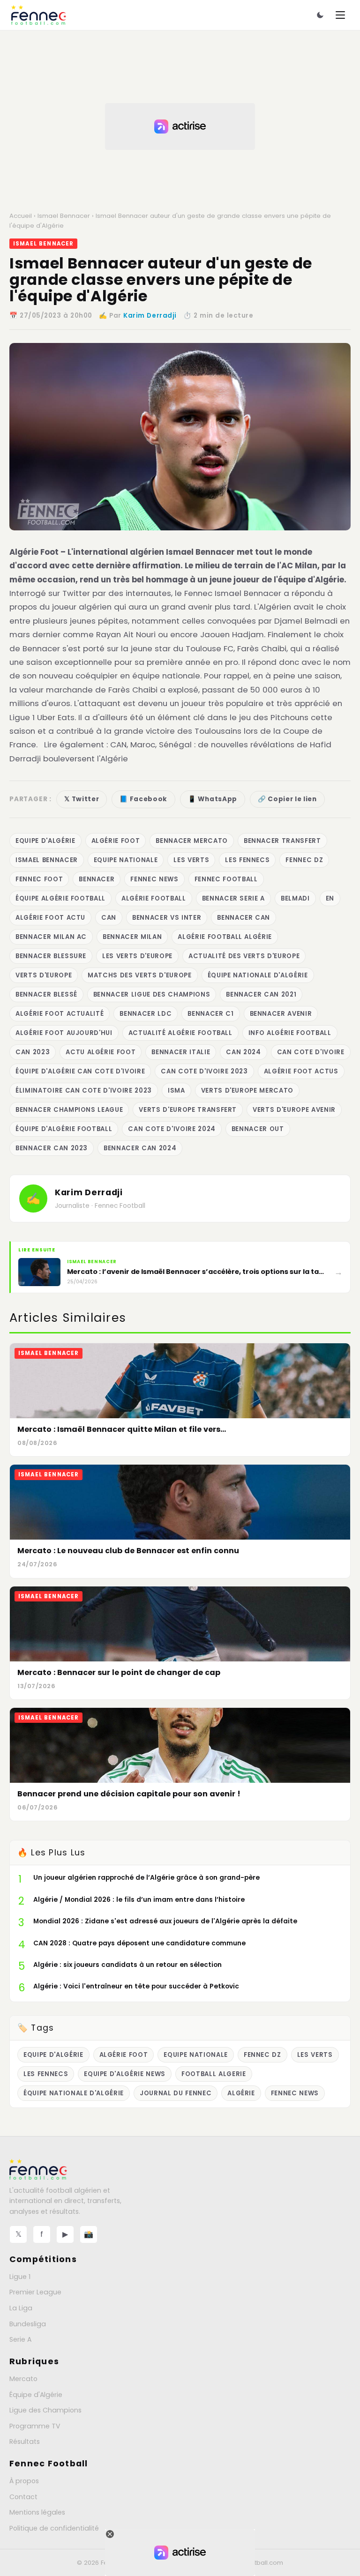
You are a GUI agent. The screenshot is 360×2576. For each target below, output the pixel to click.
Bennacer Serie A (234, 898)
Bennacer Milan (132, 937)
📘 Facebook (143, 799)
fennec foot (39, 879)
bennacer (97, 879)
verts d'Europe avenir (294, 1110)
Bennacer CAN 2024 (140, 1148)
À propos (24, 2481)
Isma (176, 1091)
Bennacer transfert (282, 841)
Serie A (20, 2339)
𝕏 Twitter (82, 799)
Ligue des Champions (45, 2410)
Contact (23, 2497)
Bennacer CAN (244, 918)
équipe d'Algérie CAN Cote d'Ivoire (80, 1071)
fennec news (154, 879)
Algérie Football (154, 898)
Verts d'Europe (44, 975)
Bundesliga (28, 2324)
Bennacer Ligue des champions (152, 994)
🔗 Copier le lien (287, 799)
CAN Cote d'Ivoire (311, 1052)
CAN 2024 (243, 1052)
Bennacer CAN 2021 (261, 994)
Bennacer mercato (192, 841)
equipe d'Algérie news (125, 2074)
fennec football (226, 879)
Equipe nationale (126, 860)
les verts (191, 860)
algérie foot (116, 841)
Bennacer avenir (281, 1014)
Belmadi (295, 898)
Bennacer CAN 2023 (52, 1148)
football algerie (214, 2074)
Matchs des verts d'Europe (139, 975)
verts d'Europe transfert (188, 1110)
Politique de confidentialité (54, 2528)
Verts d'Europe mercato (247, 1091)
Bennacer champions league (69, 1110)
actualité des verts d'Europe (244, 956)
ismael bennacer (47, 860)
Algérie (241, 2093)
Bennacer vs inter (167, 918)
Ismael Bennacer (64, 216)
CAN (109, 918)
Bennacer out (258, 1129)
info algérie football (290, 1033)
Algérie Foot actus (301, 1071)
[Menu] (340, 15)
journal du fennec (176, 2093)
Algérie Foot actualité (60, 1014)
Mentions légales (37, 2512)
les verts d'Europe (137, 956)
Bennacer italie (181, 1052)
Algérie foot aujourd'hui (64, 1033)
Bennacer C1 (210, 1014)
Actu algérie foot (101, 1052)
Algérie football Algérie (225, 937)
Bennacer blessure (51, 956)
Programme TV (35, 2426)
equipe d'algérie (45, 841)
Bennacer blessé (46, 994)
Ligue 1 (20, 2277)
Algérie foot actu (50, 918)
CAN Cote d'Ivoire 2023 (204, 1071)
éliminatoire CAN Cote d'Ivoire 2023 (84, 1091)
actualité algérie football (180, 1033)
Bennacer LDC (146, 1014)
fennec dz (304, 860)
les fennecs (247, 860)
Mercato (23, 2379)
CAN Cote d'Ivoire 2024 (172, 1129)
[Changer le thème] (320, 15)
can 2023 (33, 1052)
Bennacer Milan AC (51, 937)
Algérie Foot (34, 552)
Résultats (25, 2442)
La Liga (21, 2308)
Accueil (21, 216)
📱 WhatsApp (213, 799)
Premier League (35, 2292)
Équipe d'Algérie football (64, 1129)
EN (330, 898)
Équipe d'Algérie (36, 2395)
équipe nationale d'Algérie (258, 975)
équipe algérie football (60, 898)
